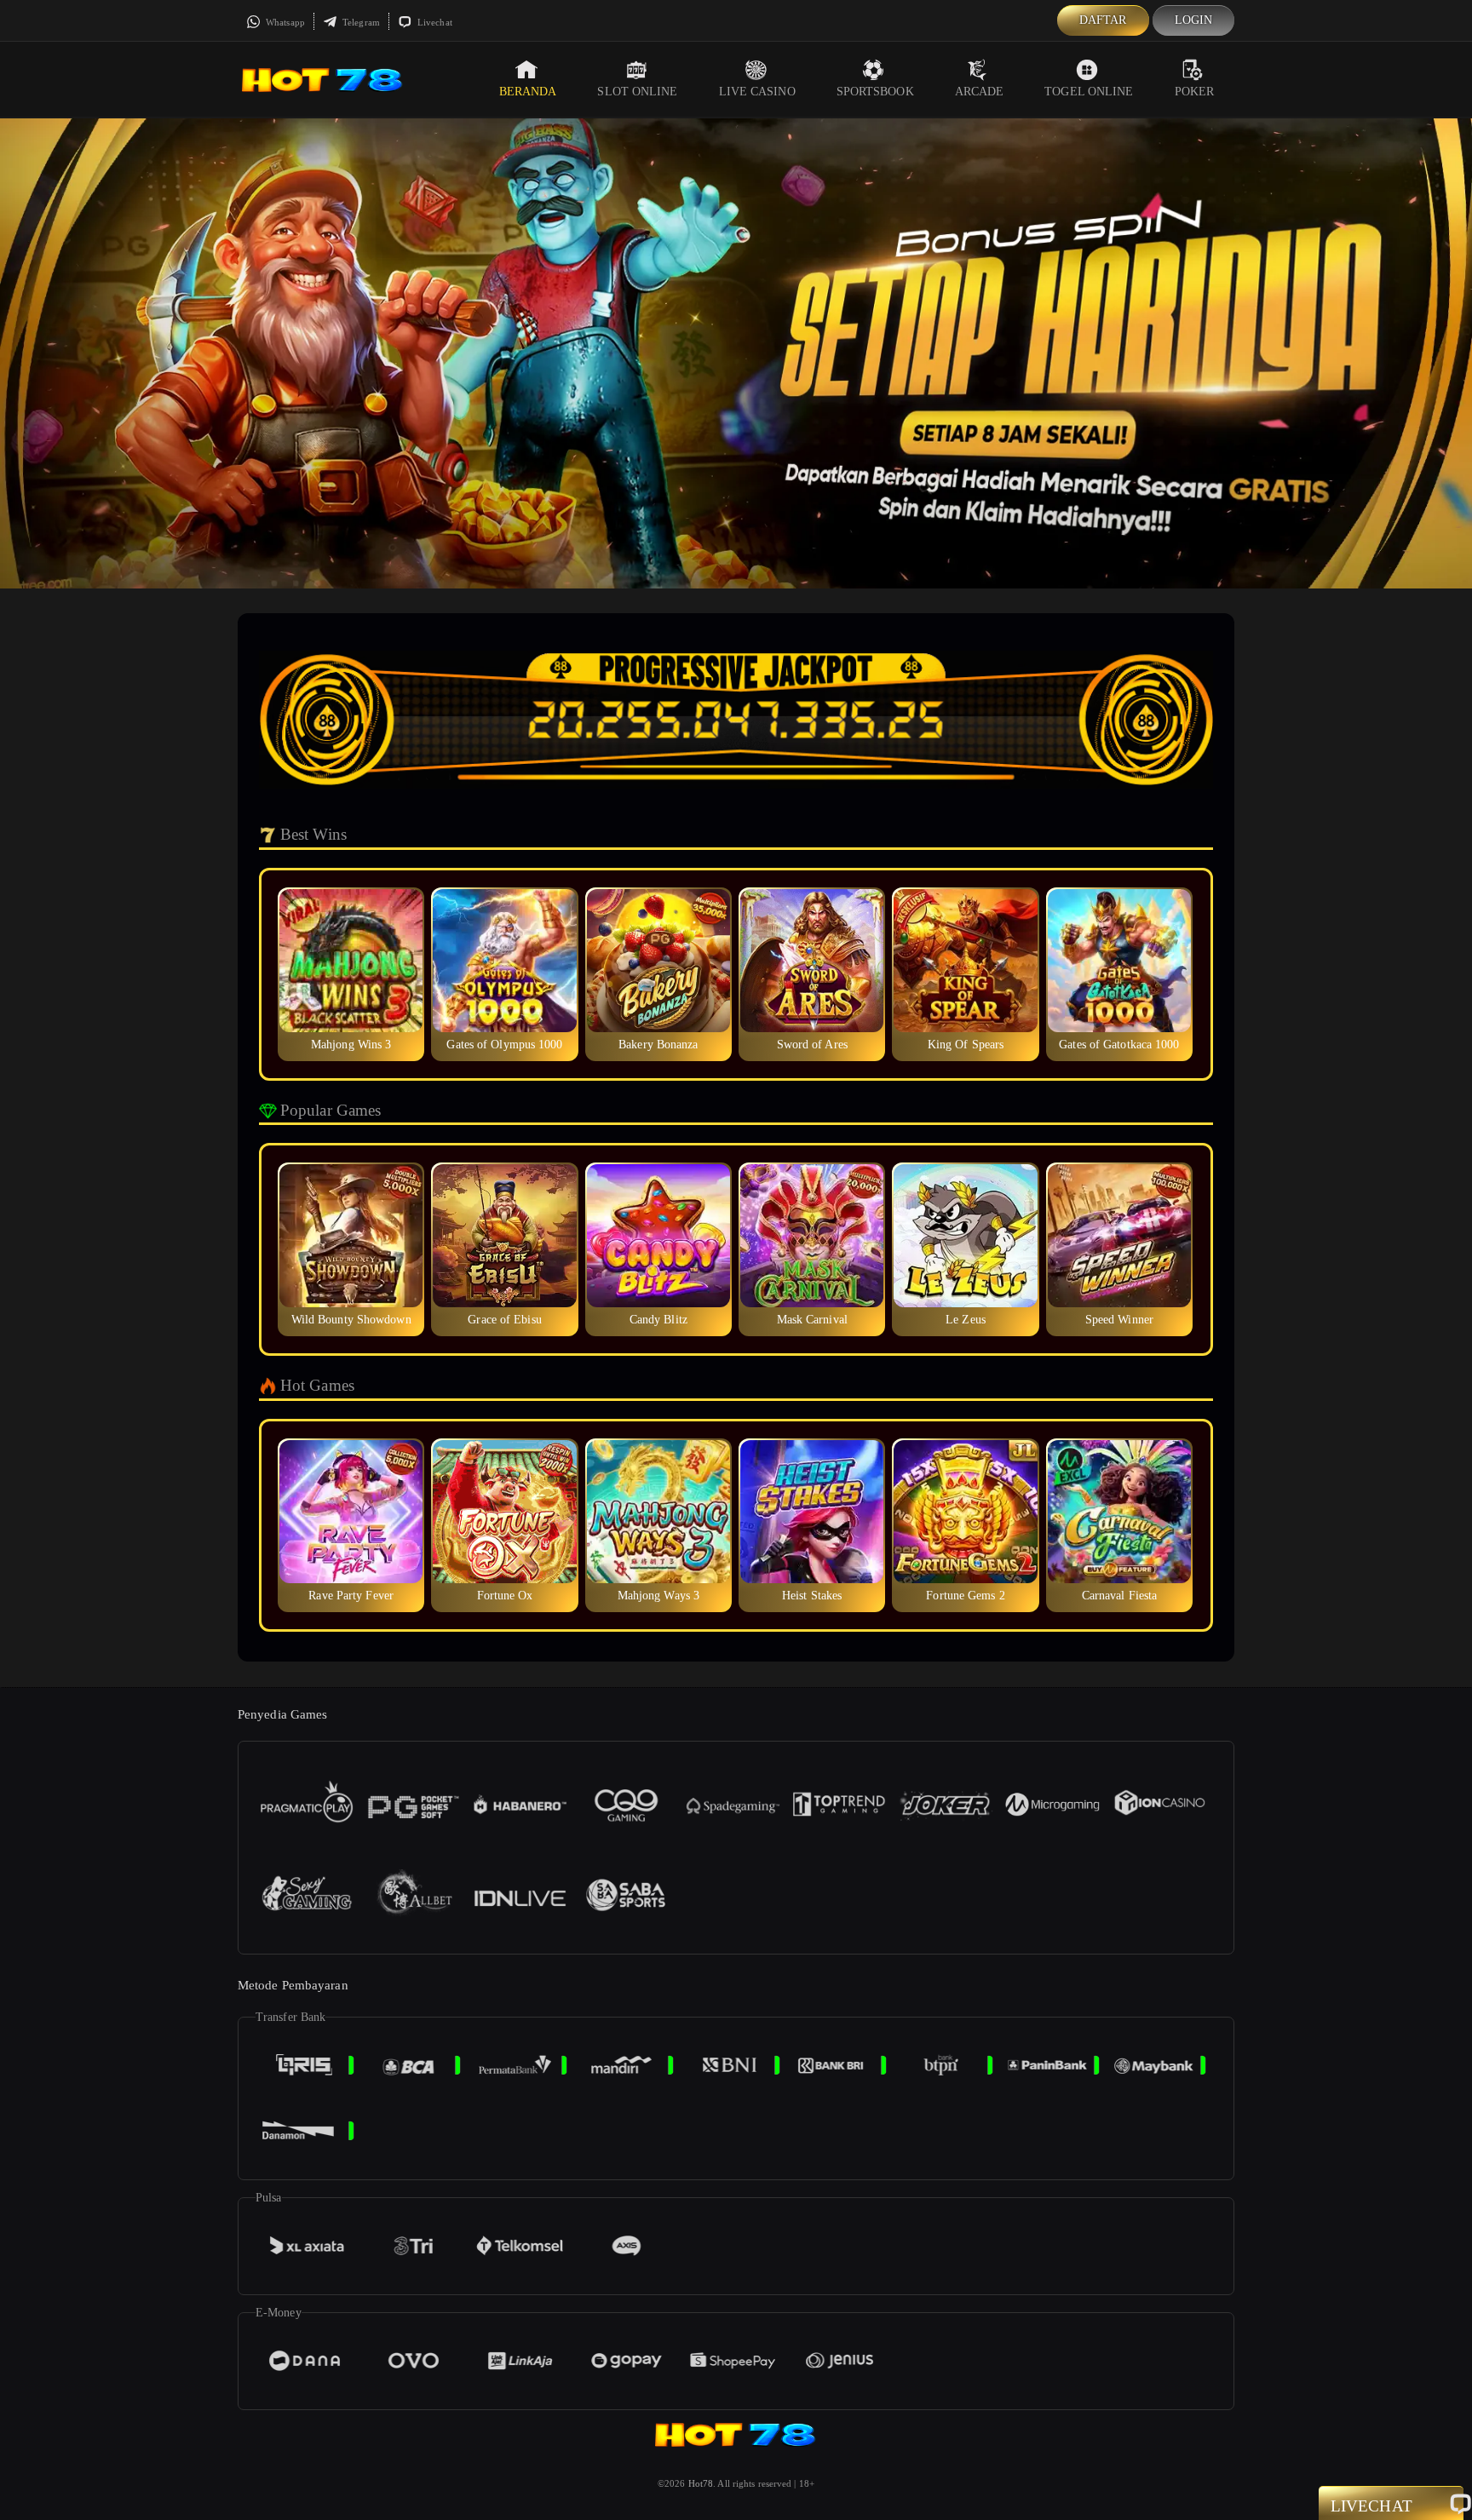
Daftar (1103, 20)
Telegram (360, 22)
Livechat (434, 22)
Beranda (528, 92)
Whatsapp (284, 22)
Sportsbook (875, 92)
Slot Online (637, 92)
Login (1194, 20)
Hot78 (701, 2483)
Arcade (980, 92)
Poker (1195, 92)
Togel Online (1089, 92)
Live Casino (757, 92)
